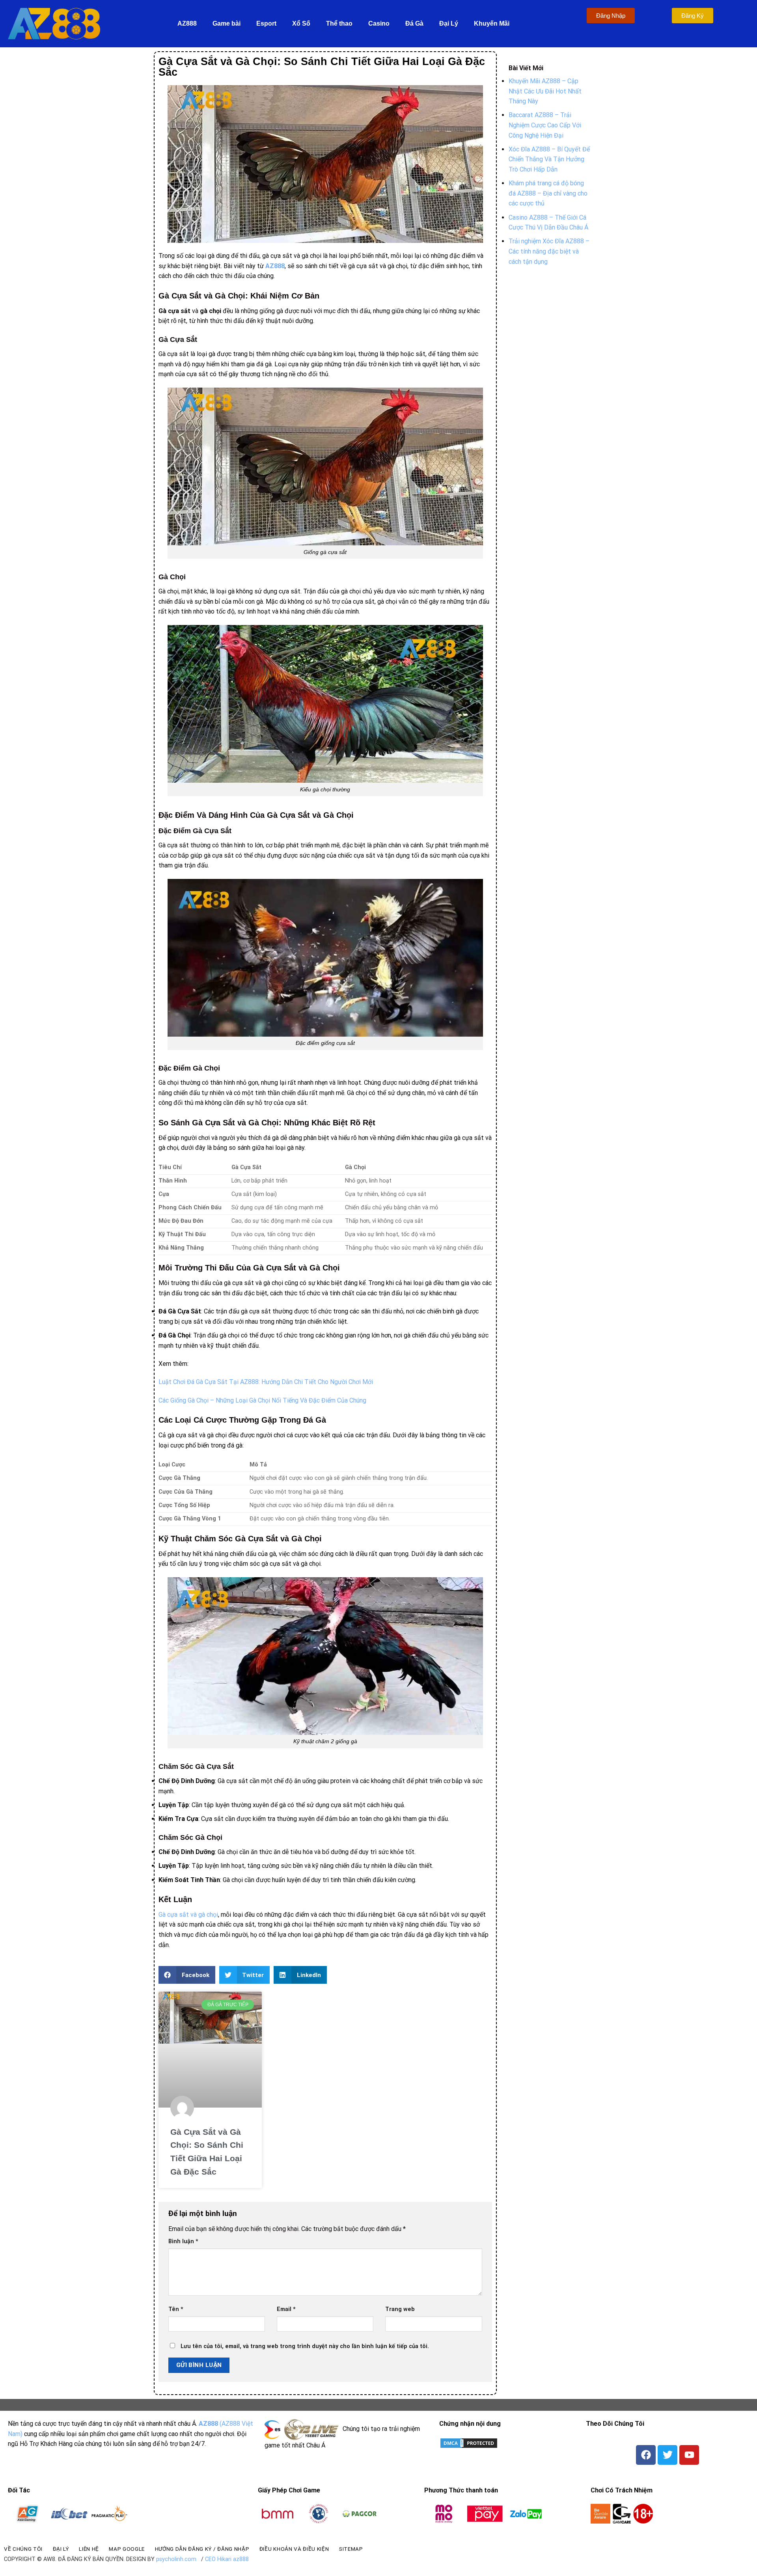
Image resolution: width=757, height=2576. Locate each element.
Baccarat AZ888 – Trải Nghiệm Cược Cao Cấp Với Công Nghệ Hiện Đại (545, 125)
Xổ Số (301, 23)
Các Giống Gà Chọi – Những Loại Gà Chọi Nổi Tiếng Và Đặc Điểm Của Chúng (262, 1400)
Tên (176, 2309)
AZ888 (187, 23)
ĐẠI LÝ (61, 2549)
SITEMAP (351, 2549)
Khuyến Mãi (492, 23)
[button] (187, 1975)
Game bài (227, 23)
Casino (379, 23)
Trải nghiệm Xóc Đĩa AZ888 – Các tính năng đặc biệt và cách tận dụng (549, 251)
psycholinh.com (176, 2559)
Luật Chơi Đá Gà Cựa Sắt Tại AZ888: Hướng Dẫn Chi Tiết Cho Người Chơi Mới (266, 1382)
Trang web (400, 2309)
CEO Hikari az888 (227, 2559)
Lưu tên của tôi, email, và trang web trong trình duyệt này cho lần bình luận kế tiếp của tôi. (305, 2346)
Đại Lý (449, 23)
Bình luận (183, 2241)
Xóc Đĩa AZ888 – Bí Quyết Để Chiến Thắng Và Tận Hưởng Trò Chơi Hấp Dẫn (549, 159)
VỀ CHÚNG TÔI (23, 2549)
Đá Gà (414, 23)
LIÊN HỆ (89, 2549)
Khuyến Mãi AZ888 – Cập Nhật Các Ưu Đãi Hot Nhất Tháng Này (545, 91)
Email (286, 2309)
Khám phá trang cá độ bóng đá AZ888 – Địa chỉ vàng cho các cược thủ (548, 193)
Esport (266, 23)
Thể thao (339, 23)
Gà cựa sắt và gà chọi (188, 1915)
